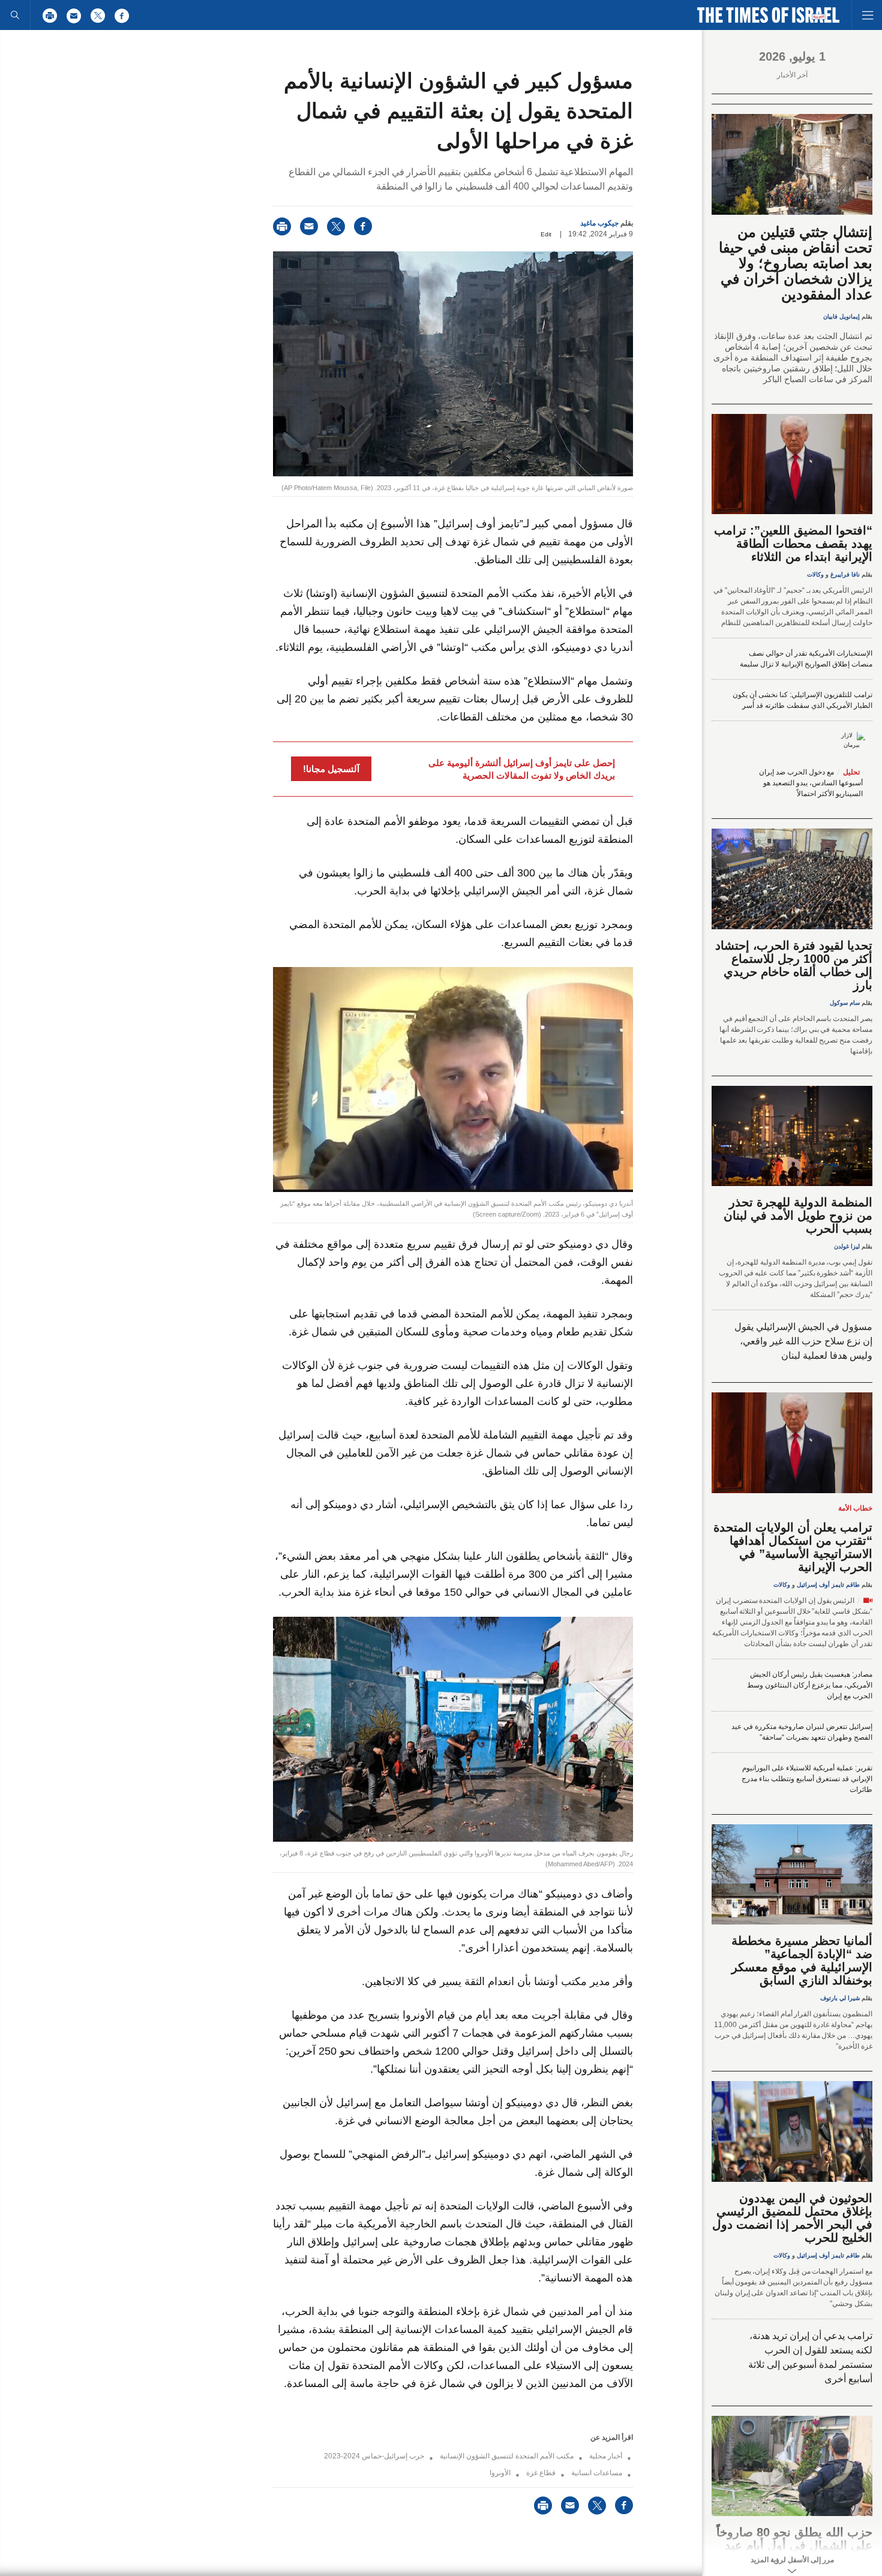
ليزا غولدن (847, 1246)
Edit (546, 234)
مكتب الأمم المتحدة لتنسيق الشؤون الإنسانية (507, 2456)
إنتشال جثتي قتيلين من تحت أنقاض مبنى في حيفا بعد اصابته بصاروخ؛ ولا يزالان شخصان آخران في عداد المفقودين (796, 263)
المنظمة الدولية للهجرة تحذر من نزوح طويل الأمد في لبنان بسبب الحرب (798, 1215)
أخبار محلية (606, 2456)
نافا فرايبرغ (845, 574)
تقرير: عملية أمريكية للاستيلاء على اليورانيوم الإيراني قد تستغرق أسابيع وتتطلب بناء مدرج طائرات (807, 1779)
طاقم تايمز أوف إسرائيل (828, 1585)
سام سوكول (845, 1003)
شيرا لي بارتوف (840, 1998)
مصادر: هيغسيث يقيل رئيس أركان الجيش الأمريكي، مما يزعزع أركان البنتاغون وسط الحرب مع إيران (810, 1685)
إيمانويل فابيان (841, 316)
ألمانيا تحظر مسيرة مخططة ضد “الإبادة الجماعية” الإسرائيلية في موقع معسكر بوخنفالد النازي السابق (802, 1960)
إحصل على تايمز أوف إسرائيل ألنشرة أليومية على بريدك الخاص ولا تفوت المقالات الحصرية (522, 769)
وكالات (815, 574)
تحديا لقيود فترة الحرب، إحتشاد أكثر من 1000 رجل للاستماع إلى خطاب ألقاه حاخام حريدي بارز (794, 965)
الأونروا (500, 2473)
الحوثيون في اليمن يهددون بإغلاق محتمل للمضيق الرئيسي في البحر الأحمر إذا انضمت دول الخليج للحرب (792, 2218)
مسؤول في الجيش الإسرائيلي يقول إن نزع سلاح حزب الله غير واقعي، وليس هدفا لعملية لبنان (803, 1341)
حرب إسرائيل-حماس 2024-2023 (374, 2456)
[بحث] (15, 15)
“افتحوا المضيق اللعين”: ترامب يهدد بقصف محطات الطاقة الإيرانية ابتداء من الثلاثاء (793, 544)
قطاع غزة (541, 2473)
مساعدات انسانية (597, 2473)
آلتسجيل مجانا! (331, 769)
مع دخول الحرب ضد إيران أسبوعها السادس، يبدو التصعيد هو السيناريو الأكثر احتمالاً (811, 783)
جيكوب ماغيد (599, 223)
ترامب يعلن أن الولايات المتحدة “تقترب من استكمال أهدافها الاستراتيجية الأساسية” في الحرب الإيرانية (793, 1547)
